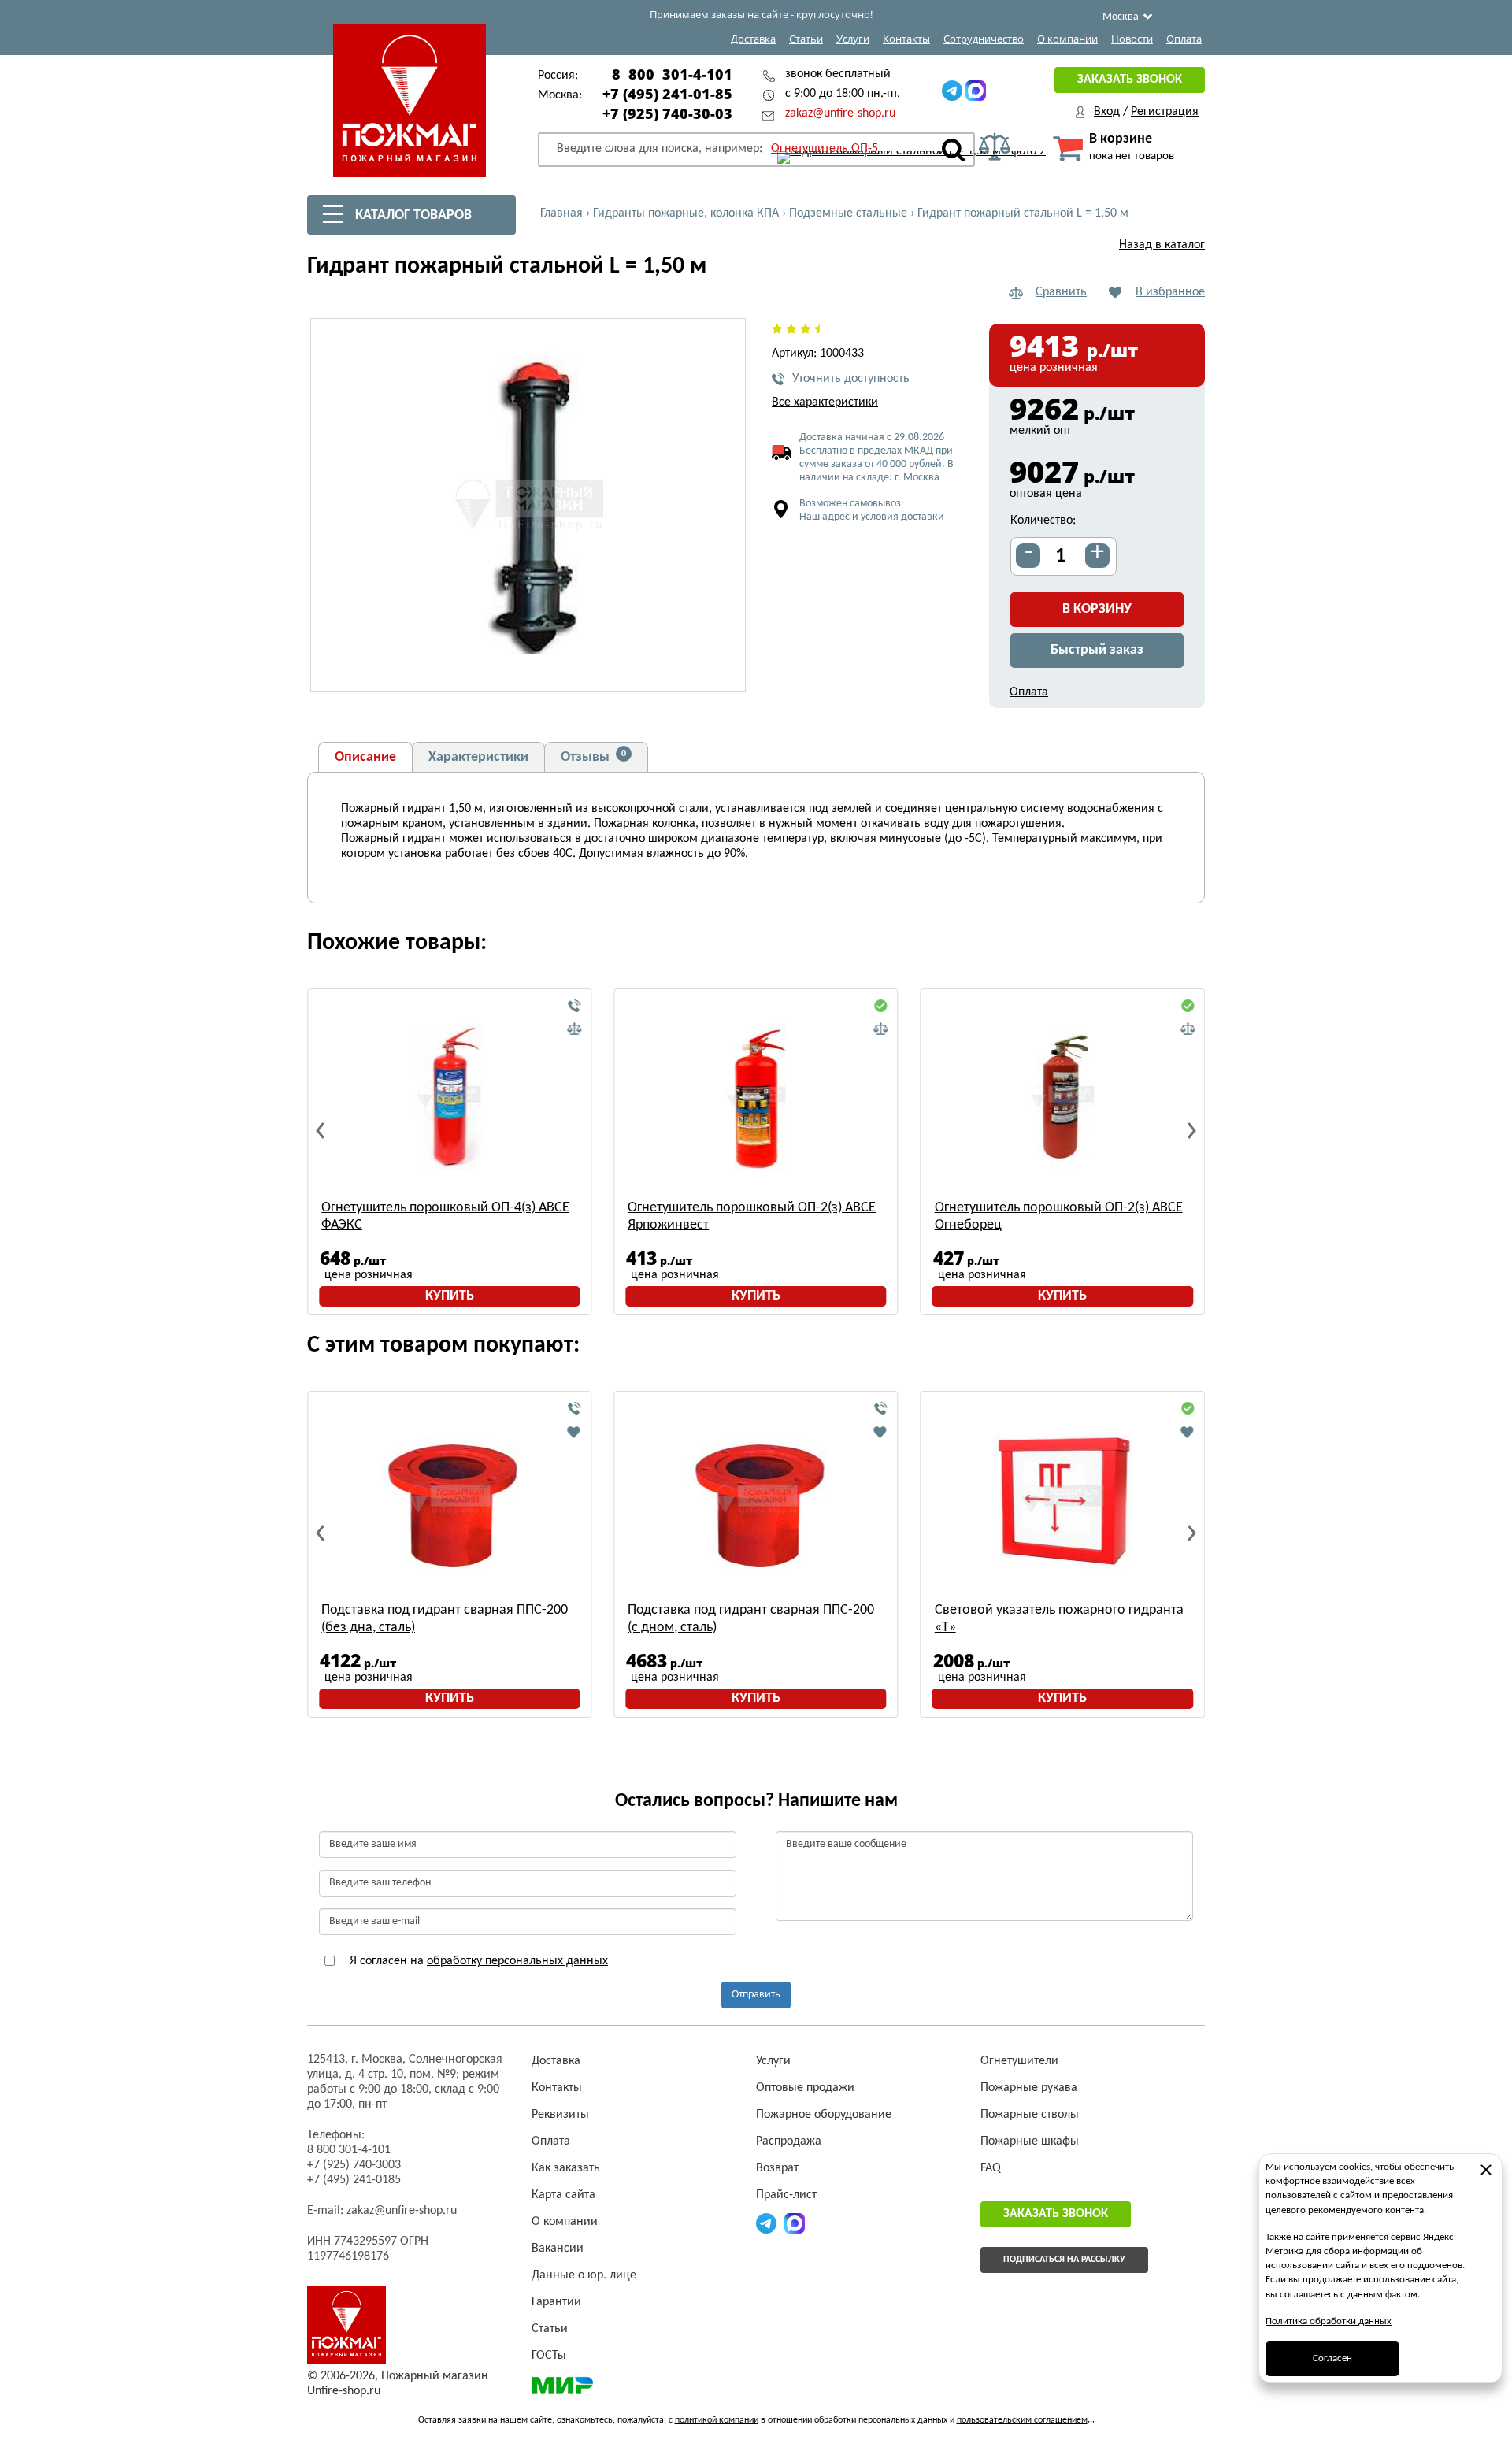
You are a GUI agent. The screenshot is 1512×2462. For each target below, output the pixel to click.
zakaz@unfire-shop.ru (840, 113)
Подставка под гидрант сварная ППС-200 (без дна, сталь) (445, 1619)
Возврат (777, 2168)
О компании (1067, 39)
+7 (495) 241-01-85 (667, 94)
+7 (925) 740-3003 (354, 2165)
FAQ (991, 2168)
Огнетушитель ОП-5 (825, 149)
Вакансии (558, 2249)
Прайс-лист (786, 2195)
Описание (365, 757)
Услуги (853, 39)
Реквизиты (560, 2115)
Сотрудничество (984, 39)
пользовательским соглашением (1022, 2420)
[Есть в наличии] (881, 1007)
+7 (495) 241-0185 (354, 2180)
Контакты (906, 39)
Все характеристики (825, 402)
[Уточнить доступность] (574, 1007)
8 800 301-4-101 (672, 74)
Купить (450, 1296)
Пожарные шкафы (1030, 2141)
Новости (1132, 39)
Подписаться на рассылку (1064, 2260)
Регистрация (1165, 112)
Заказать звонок (1130, 80)
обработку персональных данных (517, 1961)
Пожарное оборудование (824, 2115)
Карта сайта (563, 2195)
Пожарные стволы (1030, 2115)
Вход (1107, 112)
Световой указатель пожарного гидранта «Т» (1059, 1619)
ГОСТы (549, 2356)
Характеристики (478, 757)
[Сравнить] (574, 1029)
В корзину (1097, 609)
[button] (724, 670)
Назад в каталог (1162, 245)
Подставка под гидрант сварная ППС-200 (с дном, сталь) (751, 1619)
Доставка (753, 39)
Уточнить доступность (851, 379)
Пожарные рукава (1029, 2088)
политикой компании (717, 2420)
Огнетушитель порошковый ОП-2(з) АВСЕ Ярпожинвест (752, 1216)
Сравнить (1061, 292)
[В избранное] (574, 1432)
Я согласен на (477, 1961)
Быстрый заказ (1097, 650)
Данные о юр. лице (584, 2275)
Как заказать (566, 2168)
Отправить (756, 1995)
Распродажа (789, 2141)
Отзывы (593, 757)
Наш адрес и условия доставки (872, 517)
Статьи (806, 39)
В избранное (1170, 292)
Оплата (1184, 39)
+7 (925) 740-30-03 (667, 113)
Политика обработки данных (1329, 2321)
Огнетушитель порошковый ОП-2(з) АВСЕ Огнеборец (1059, 1216)
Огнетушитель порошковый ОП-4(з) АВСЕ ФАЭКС (445, 1216)
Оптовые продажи (805, 2088)
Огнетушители (1019, 2061)
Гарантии (556, 2302)
